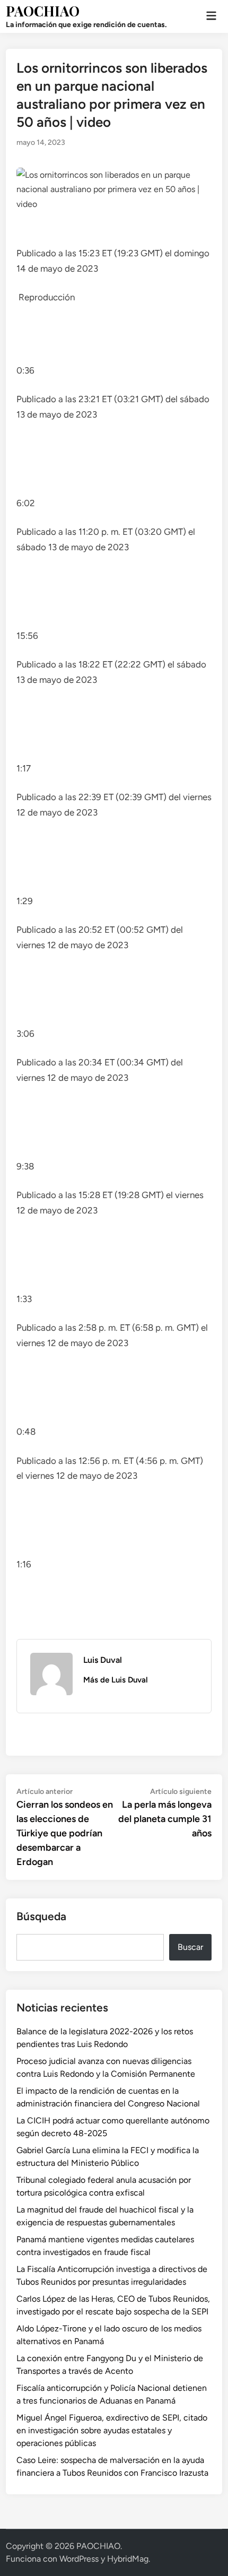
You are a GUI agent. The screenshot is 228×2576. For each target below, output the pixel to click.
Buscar (190, 1947)
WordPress (79, 2559)
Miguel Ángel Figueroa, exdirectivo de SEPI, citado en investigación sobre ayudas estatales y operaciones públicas (112, 2430)
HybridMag (128, 2559)
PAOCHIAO (43, 11)
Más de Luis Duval (116, 1680)
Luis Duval (103, 1660)
